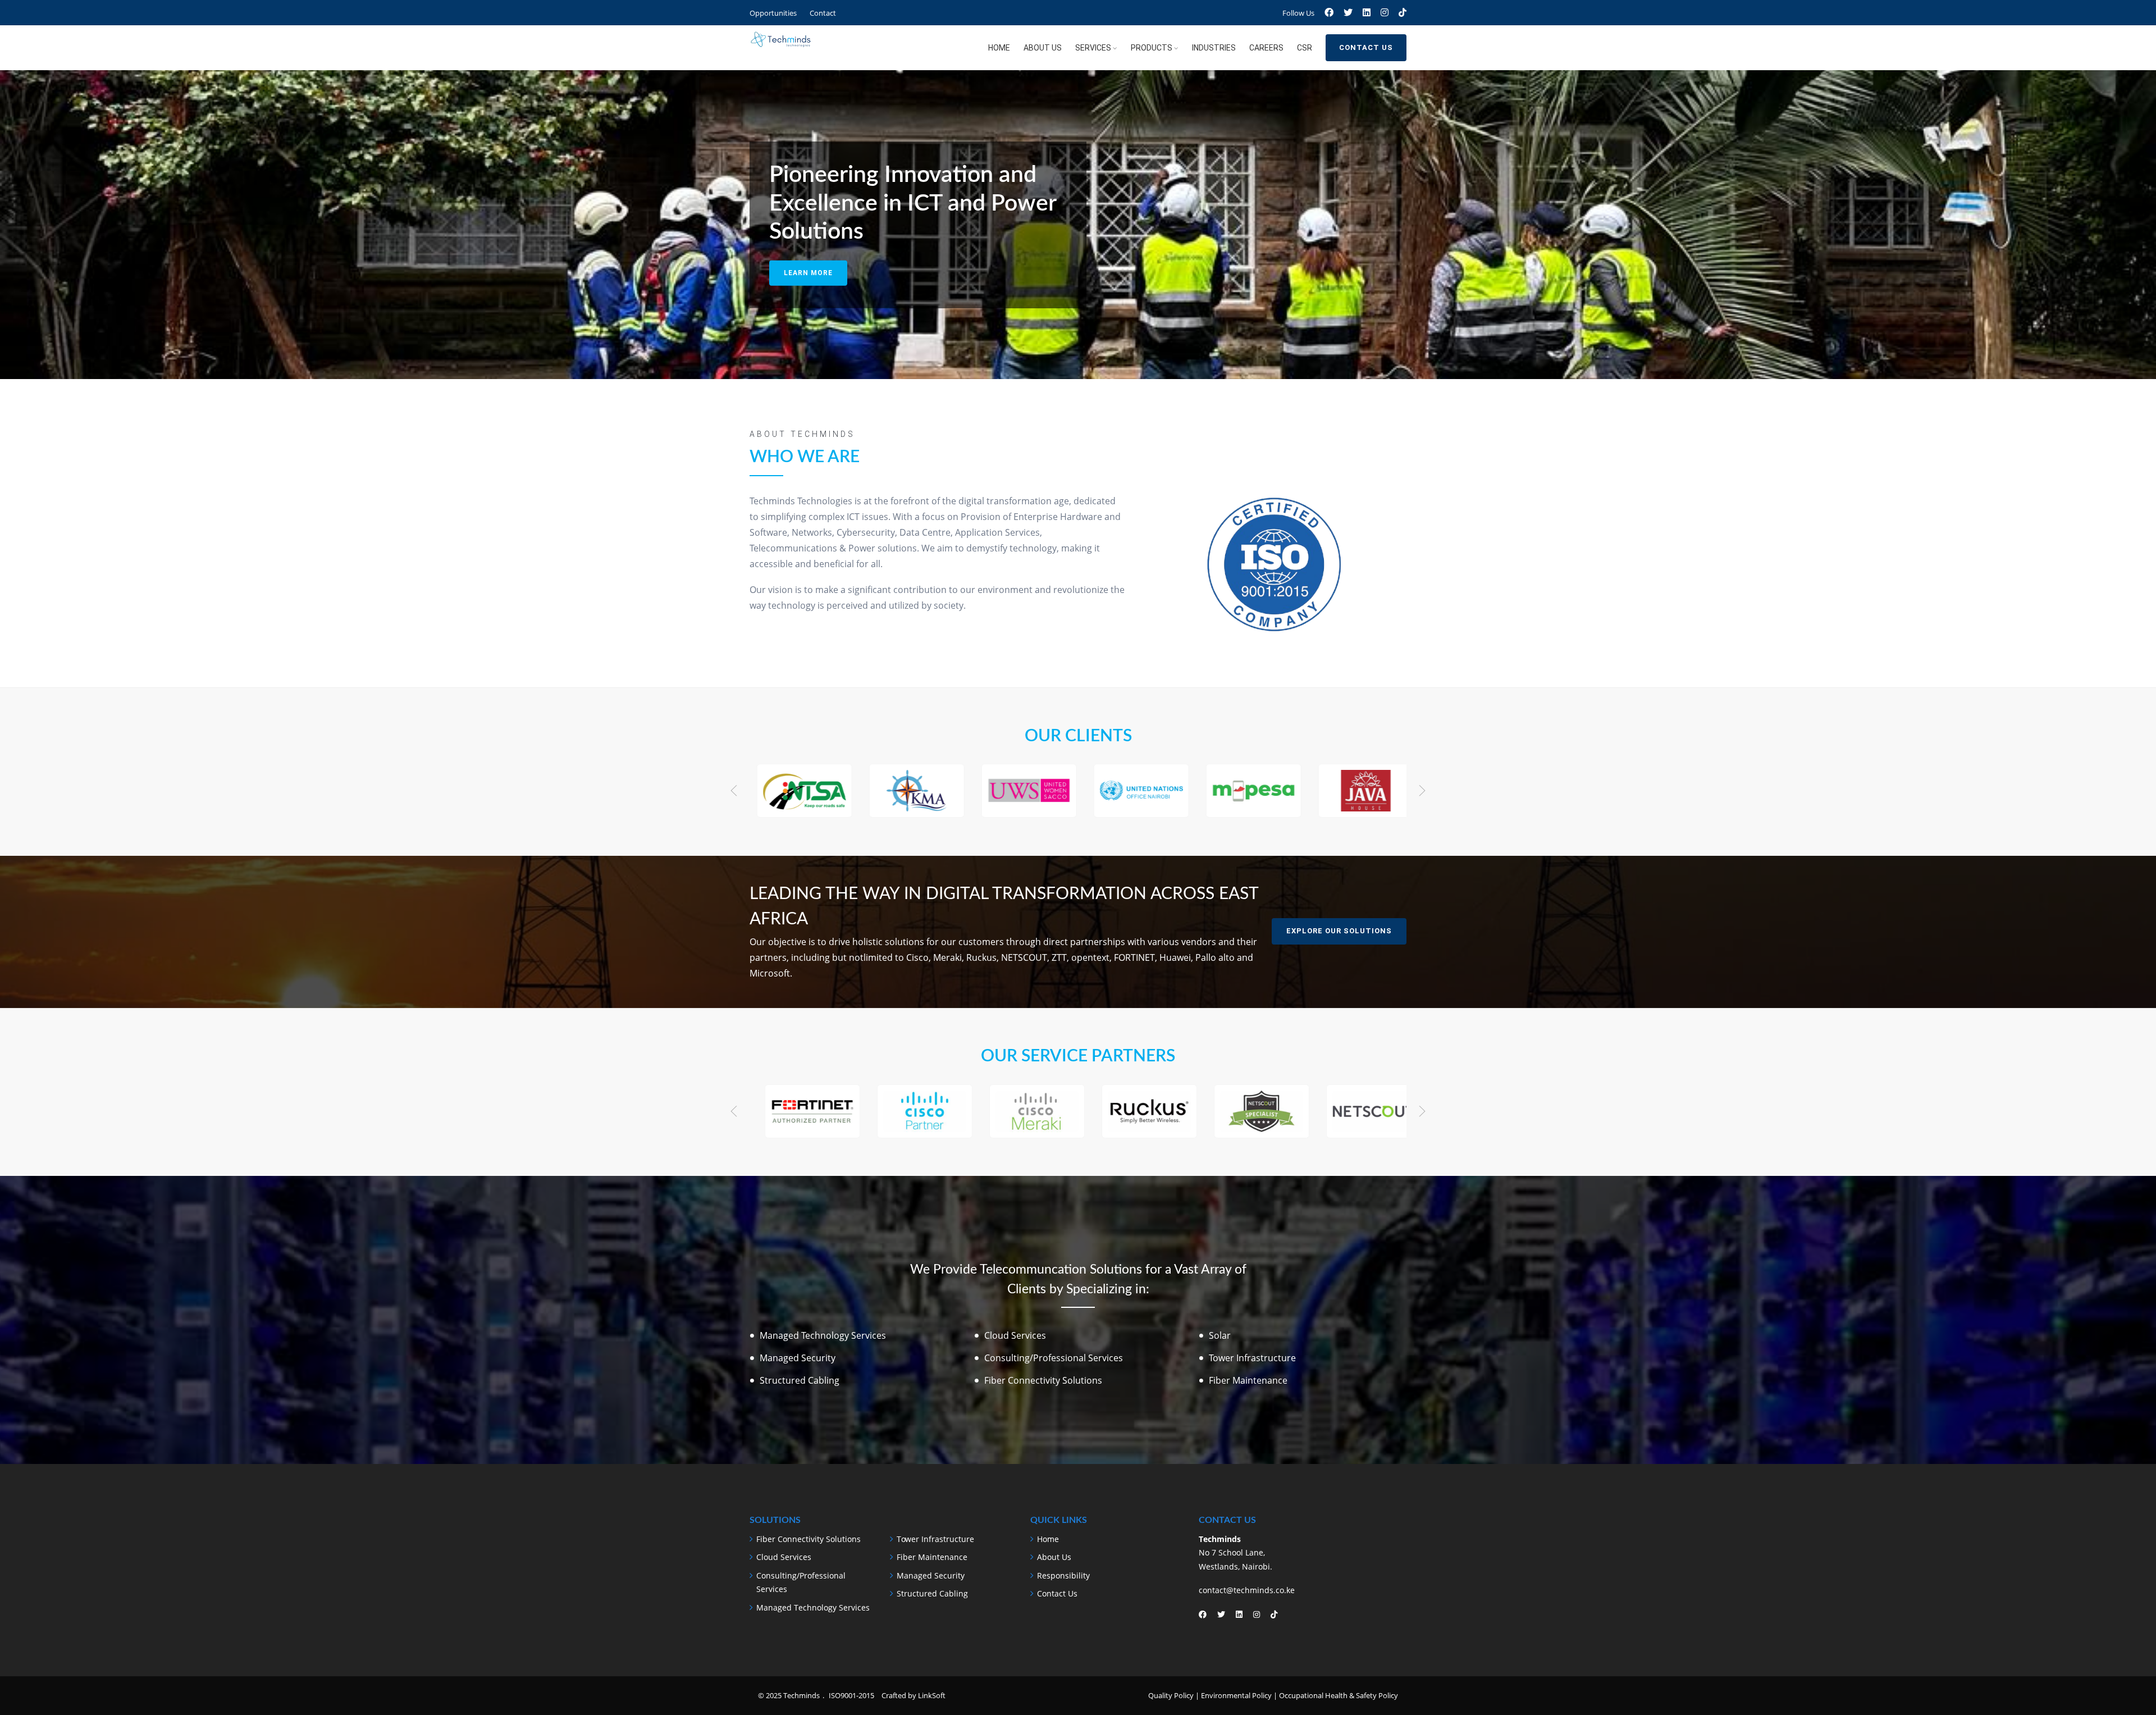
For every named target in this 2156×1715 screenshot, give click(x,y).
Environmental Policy (1236, 1695)
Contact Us (1366, 47)
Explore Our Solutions (1339, 931)
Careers (1266, 48)
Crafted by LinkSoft (913, 1695)
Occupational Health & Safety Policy (1339, 1695)
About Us (1043, 48)
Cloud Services (784, 1557)
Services (1093, 48)
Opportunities (773, 13)
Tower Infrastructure (935, 1539)
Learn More (808, 273)
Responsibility (1063, 1575)
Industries (1214, 48)
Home (999, 48)
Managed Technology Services (813, 1607)
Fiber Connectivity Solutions (808, 1539)
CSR (1305, 48)
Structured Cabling (932, 1593)
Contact (823, 13)
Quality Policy (1171, 1695)
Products (1152, 48)
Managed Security (931, 1575)
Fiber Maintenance (932, 1557)
